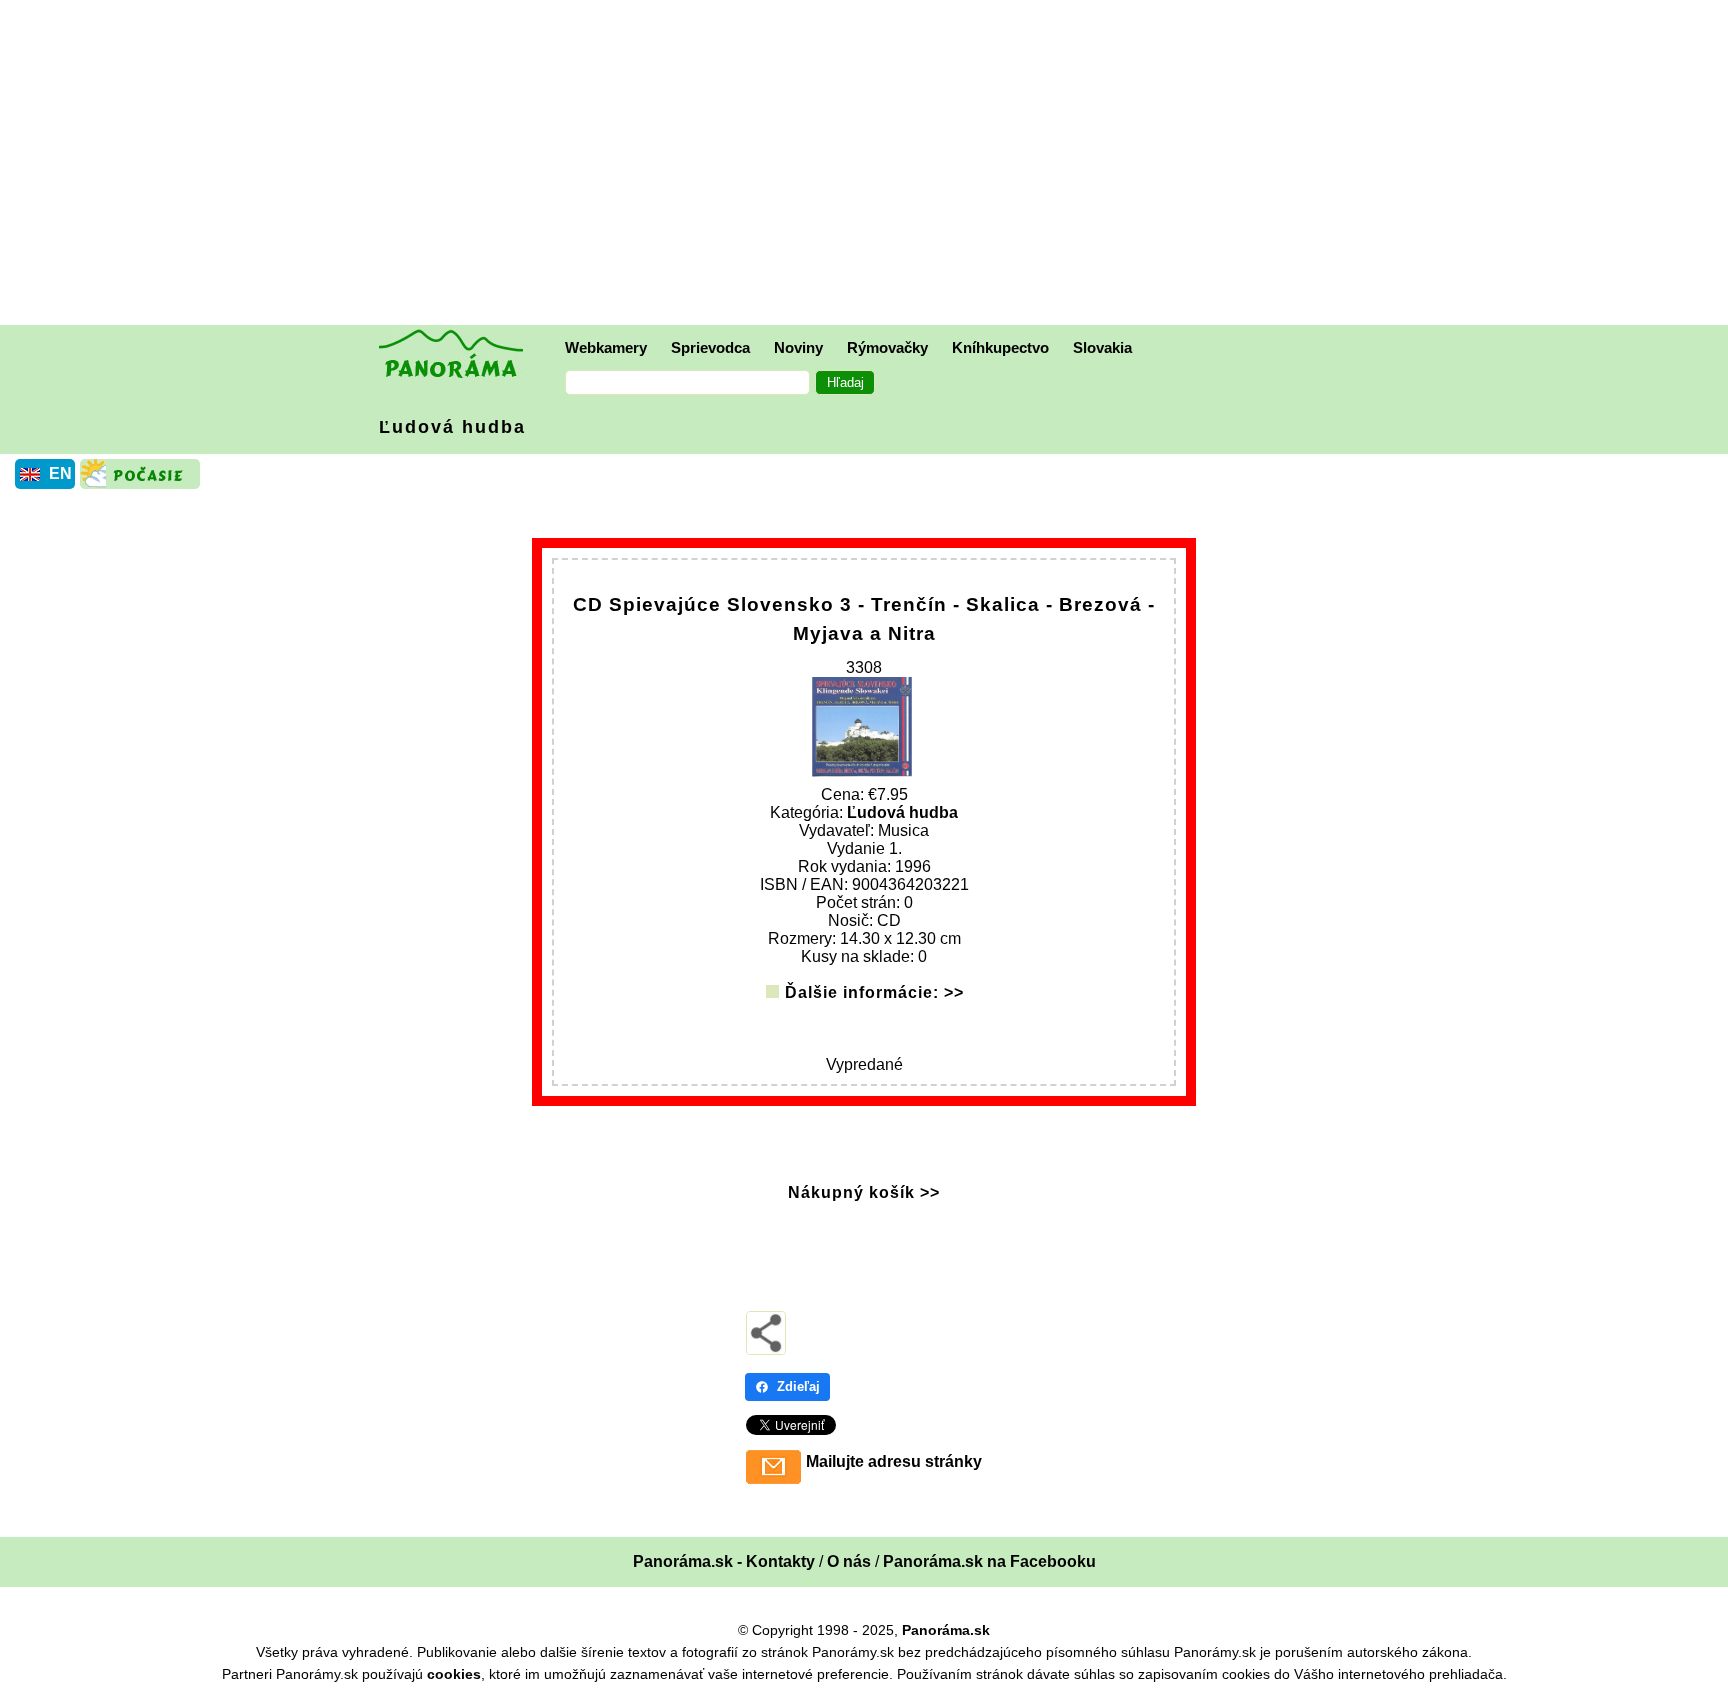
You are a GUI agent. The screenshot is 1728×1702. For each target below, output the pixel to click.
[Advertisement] (869, 165)
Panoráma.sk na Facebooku (989, 1561)
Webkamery (606, 347)
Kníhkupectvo (1000, 347)
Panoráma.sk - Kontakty (724, 1561)
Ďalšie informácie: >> (874, 992)
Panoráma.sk (946, 1630)
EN (60, 473)
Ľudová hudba (452, 427)
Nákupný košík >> (864, 1192)
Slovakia (1102, 347)
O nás (849, 1561)
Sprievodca (710, 347)
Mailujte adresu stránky (894, 1461)
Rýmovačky (887, 347)
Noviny (798, 347)
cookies (454, 1674)
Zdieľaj (798, 1386)
